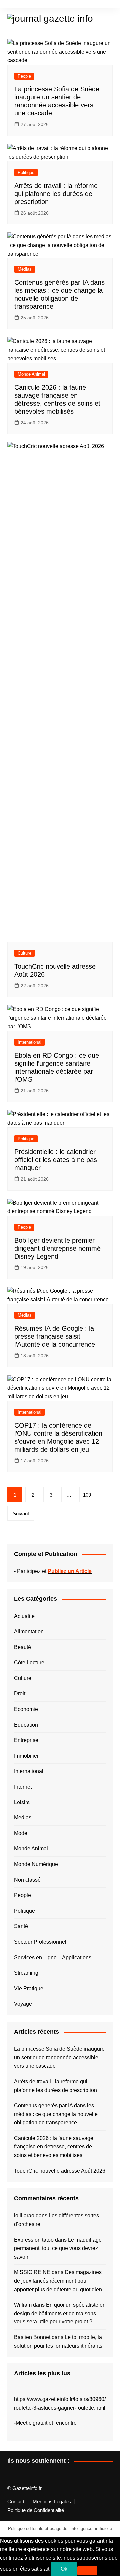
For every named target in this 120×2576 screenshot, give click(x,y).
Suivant (21, 1514)
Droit (20, 1693)
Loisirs (22, 1802)
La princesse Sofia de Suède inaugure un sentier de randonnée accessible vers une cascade (59, 2057)
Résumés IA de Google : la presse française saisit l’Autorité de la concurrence (55, 1336)
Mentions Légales (52, 2502)
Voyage (23, 2004)
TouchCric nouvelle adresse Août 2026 (60, 2171)
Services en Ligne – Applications (53, 1958)
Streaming (26, 1973)
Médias (25, 269)
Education (26, 1725)
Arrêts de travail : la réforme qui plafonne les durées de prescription (56, 194)
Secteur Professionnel (40, 1942)
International (29, 1042)
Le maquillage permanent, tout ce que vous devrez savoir (58, 2248)
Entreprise (26, 1740)
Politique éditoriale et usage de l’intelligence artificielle (60, 2529)
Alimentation (29, 1631)
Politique (26, 172)
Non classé (27, 1880)
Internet (23, 1787)
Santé (21, 1926)
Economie (26, 1709)
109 (87, 1495)
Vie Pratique (29, 1989)
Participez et (54, 1571)
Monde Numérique (36, 1864)
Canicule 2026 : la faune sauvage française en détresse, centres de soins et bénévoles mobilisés (54, 2147)
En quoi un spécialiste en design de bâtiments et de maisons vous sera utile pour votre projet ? (60, 2313)
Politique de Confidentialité (36, 2510)
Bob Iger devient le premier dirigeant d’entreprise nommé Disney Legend (57, 1248)
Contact (16, 2502)
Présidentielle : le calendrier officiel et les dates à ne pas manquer (56, 1160)
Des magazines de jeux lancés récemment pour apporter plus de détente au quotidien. (59, 2281)
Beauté (22, 1647)
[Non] (87, 2571)
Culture (24, 953)
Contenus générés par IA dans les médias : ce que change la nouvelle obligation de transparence (56, 2114)
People (24, 76)
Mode (21, 1833)
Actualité (24, 1616)
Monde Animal (31, 374)
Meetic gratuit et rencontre (46, 2423)
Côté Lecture (29, 1662)
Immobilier (26, 1756)
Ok (64, 2569)
